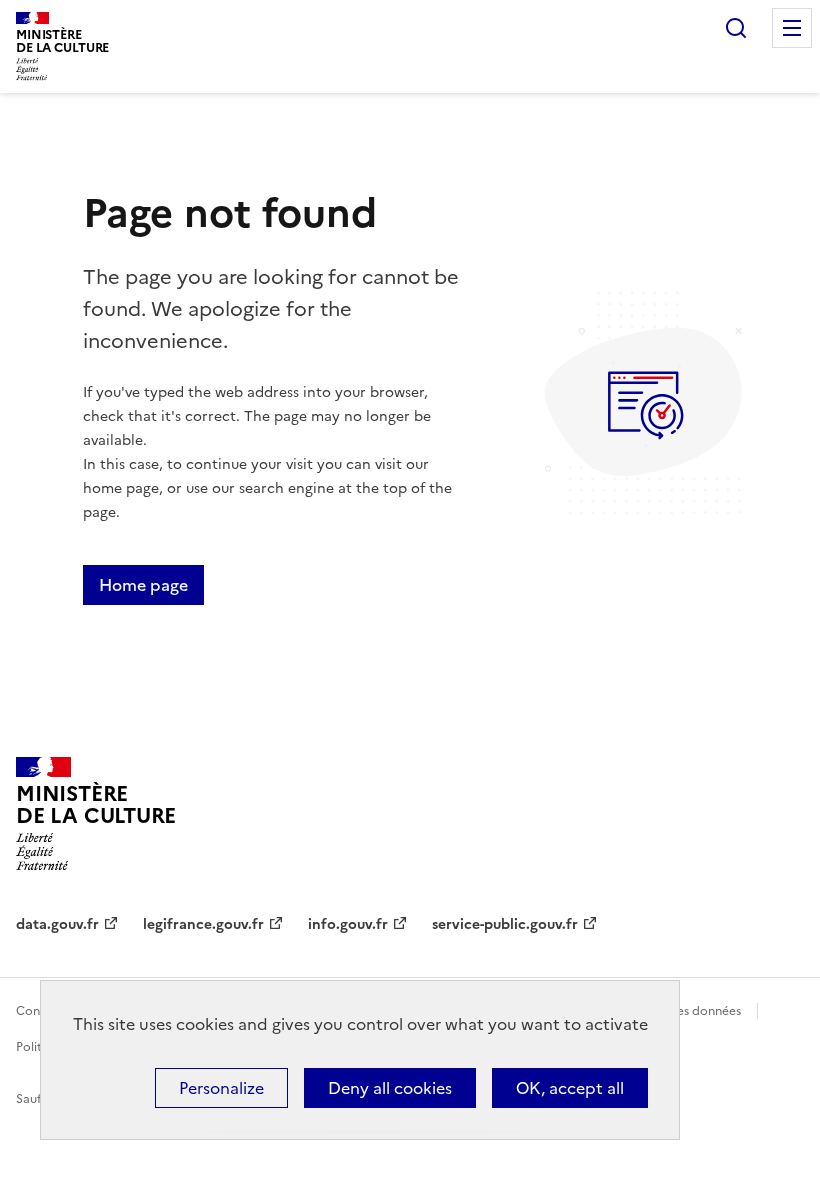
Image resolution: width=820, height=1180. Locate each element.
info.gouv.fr (348, 924)
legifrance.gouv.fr (203, 924)
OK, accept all (570, 1088)
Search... (736, 28)
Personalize (221, 1088)
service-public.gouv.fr (505, 924)
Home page (143, 585)
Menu (792, 28)
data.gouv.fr (57, 924)
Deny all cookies (390, 1088)
